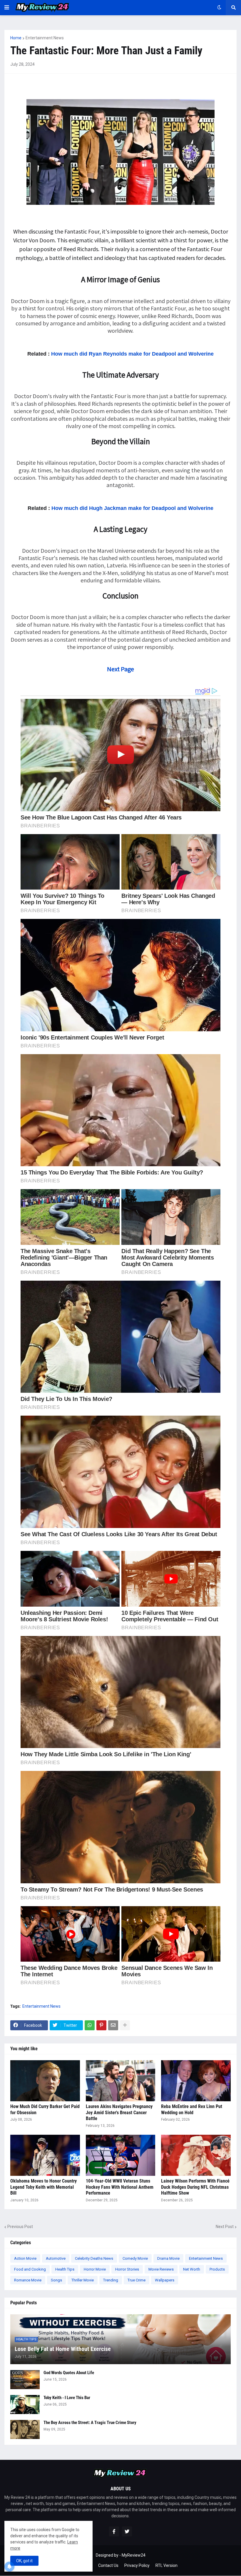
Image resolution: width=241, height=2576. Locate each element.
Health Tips (65, 2269)
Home (16, 38)
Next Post (225, 2227)
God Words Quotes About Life (69, 2373)
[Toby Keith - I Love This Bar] (25, 2405)
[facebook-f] (114, 2531)
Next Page (120, 669)
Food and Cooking (30, 2269)
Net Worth (192, 2269)
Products (217, 2269)
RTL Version (166, 2565)
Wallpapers (165, 2280)
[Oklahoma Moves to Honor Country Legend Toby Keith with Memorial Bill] (45, 2155)
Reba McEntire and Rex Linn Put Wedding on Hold (192, 2110)
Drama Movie (168, 2258)
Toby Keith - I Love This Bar (67, 2398)
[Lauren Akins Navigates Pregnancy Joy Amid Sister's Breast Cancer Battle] (121, 2081)
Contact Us (108, 2565)
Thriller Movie (83, 2280)
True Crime (137, 2280)
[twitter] (127, 2531)
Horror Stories (127, 2269)
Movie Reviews (161, 2269)
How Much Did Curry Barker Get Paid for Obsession (45, 2110)
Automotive (56, 2258)
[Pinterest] (101, 2025)
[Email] (113, 2025)
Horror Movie (95, 2269)
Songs (56, 2280)
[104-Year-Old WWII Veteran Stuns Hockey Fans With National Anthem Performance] (121, 2155)
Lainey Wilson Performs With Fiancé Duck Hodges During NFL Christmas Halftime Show (195, 2187)
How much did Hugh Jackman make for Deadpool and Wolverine (132, 508)
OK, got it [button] (24, 2561)
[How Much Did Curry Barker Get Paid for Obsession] (45, 2081)
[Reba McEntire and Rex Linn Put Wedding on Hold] (196, 2081)
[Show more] (125, 2025)
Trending (111, 2280)
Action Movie (25, 2258)
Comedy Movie (135, 2258)
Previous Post (20, 2227)
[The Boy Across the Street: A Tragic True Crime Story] (25, 2429)
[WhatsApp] (90, 2025)
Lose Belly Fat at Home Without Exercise (63, 2349)
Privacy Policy (137, 2565)
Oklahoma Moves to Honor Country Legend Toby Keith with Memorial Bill (43, 2187)
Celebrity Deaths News (94, 2258)
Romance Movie (28, 2280)
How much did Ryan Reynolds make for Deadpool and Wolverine (132, 354)
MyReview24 (134, 2555)
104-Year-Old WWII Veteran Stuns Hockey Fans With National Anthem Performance (120, 2187)
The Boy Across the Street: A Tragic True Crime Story (90, 2423)
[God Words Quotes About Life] (25, 2380)
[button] (7, 8)
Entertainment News (45, 38)
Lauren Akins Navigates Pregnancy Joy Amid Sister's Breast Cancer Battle (119, 2113)
